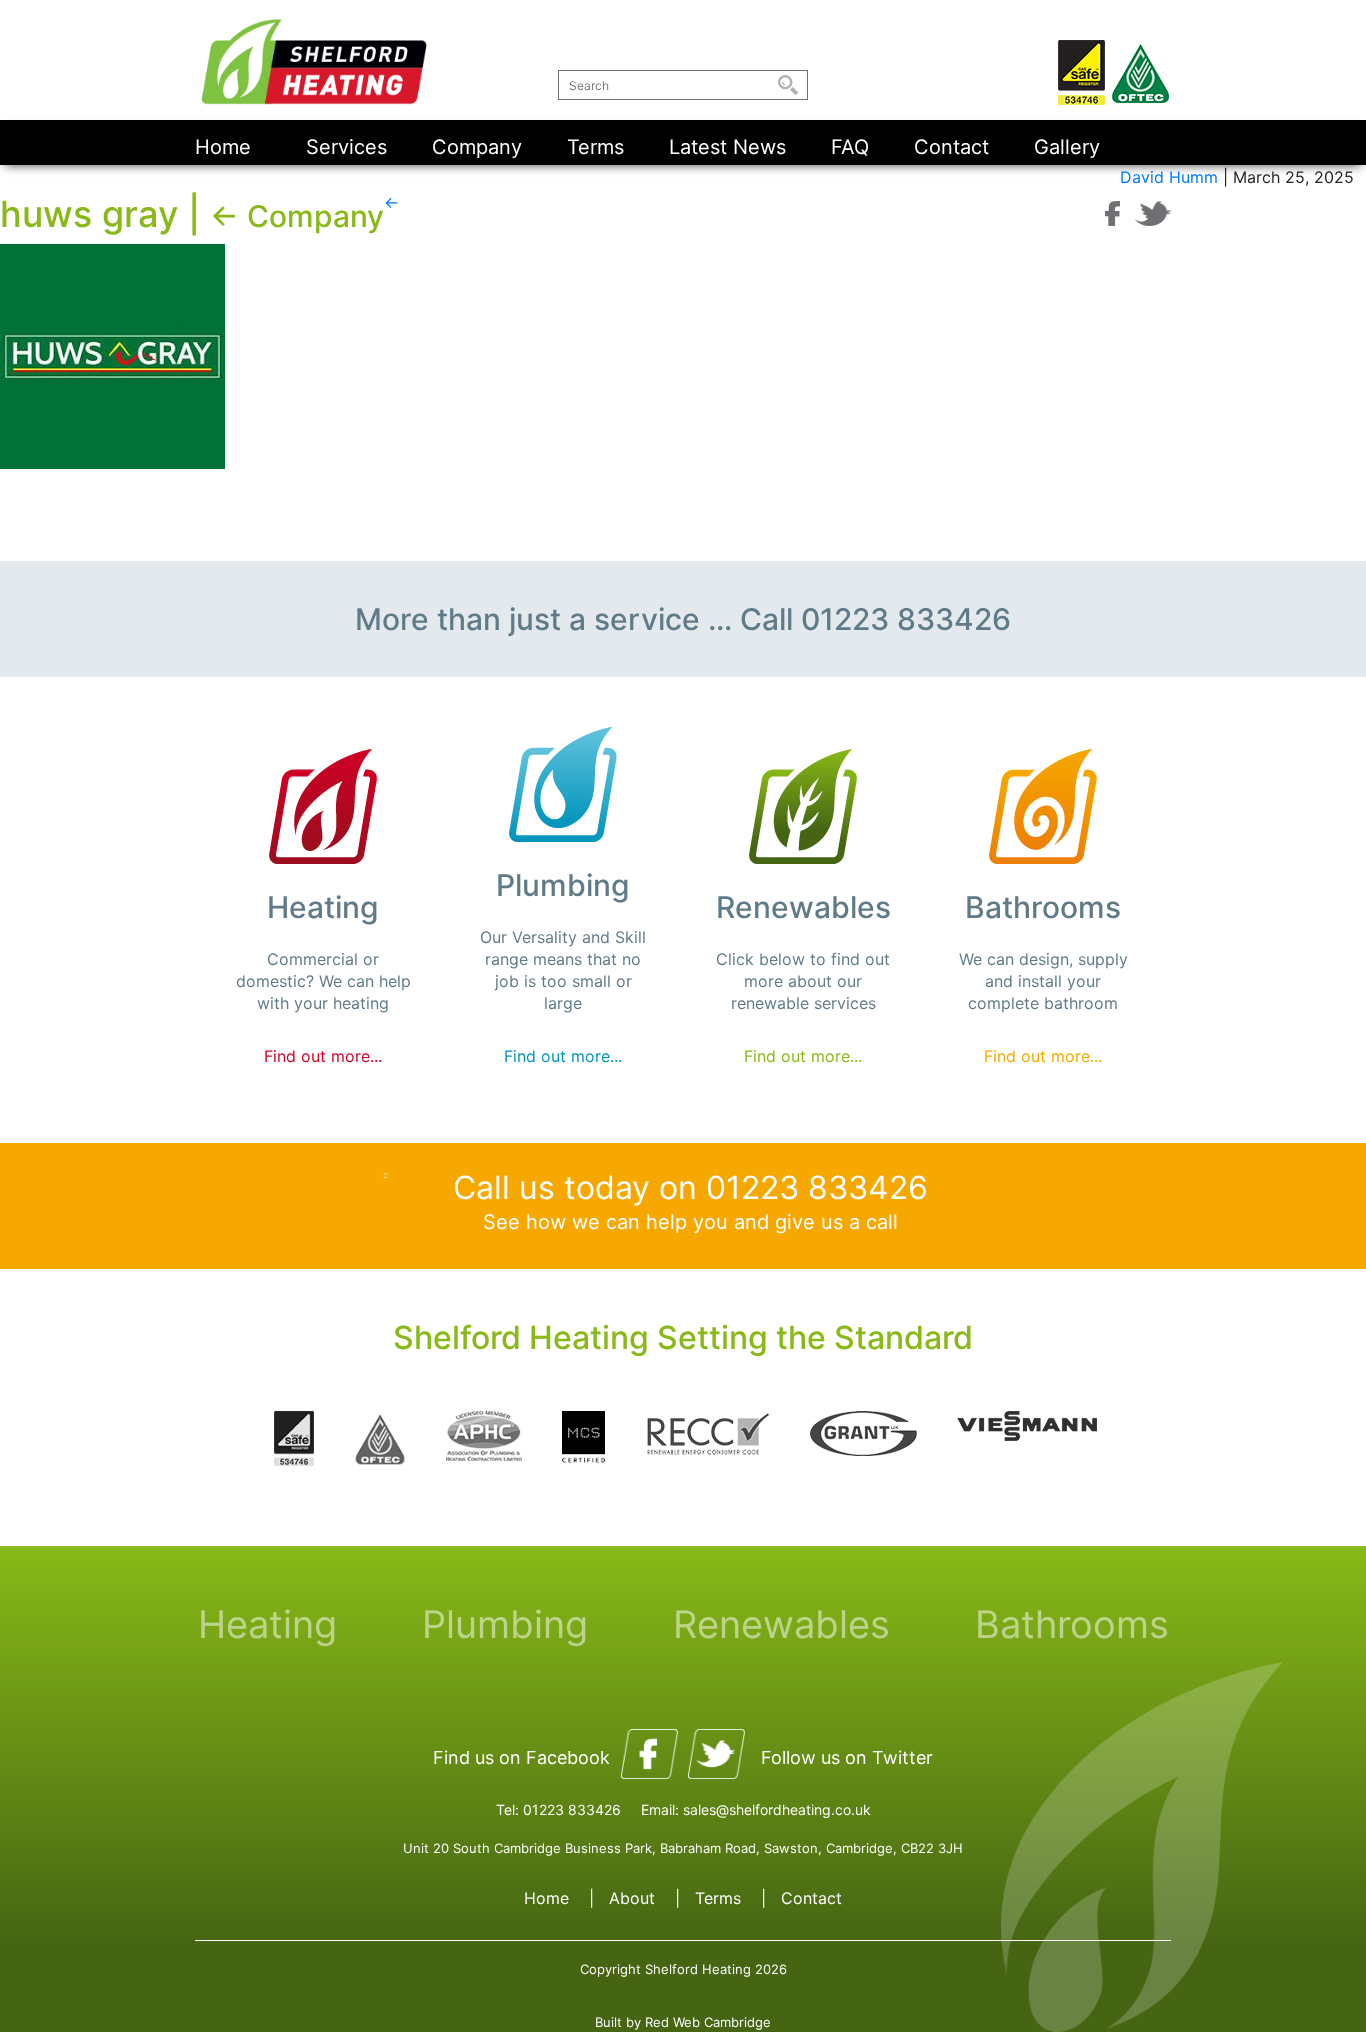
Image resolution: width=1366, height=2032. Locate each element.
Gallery (1067, 147)
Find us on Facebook (521, 1757)
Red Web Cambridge (708, 2022)
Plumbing (505, 1624)
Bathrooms (1072, 1624)
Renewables (781, 1624)
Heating (267, 1624)
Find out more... (323, 1056)
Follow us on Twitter (847, 1757)
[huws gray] (112, 355)
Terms (595, 147)
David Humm (1169, 177)
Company (477, 147)
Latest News (727, 147)
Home (223, 147)
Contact (951, 147)
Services (346, 147)
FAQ (850, 147)
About (632, 1898)
